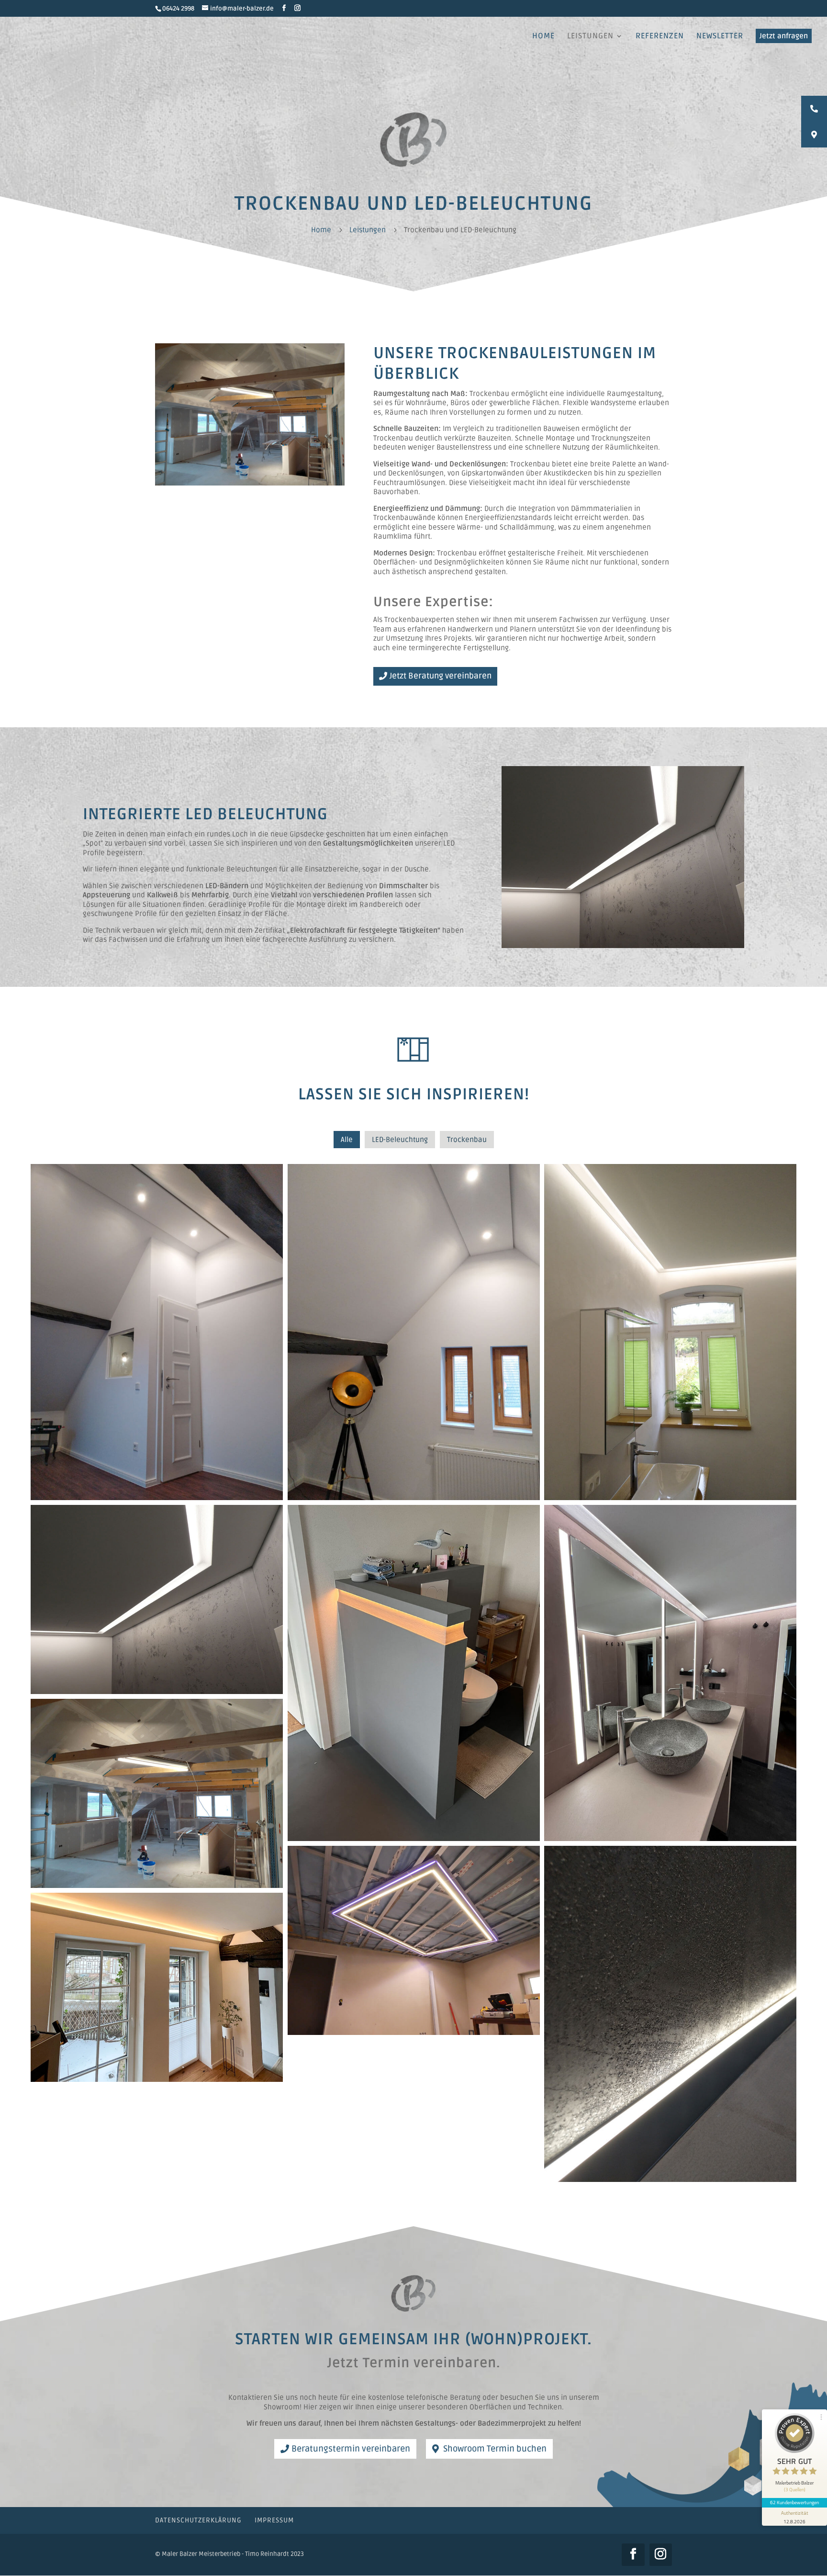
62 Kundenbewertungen (794, 2502)
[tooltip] (814, 109)
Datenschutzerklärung (198, 2520)
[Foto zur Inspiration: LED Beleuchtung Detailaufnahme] (623, 946)
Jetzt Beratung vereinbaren (441, 676)
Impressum (274, 2520)
